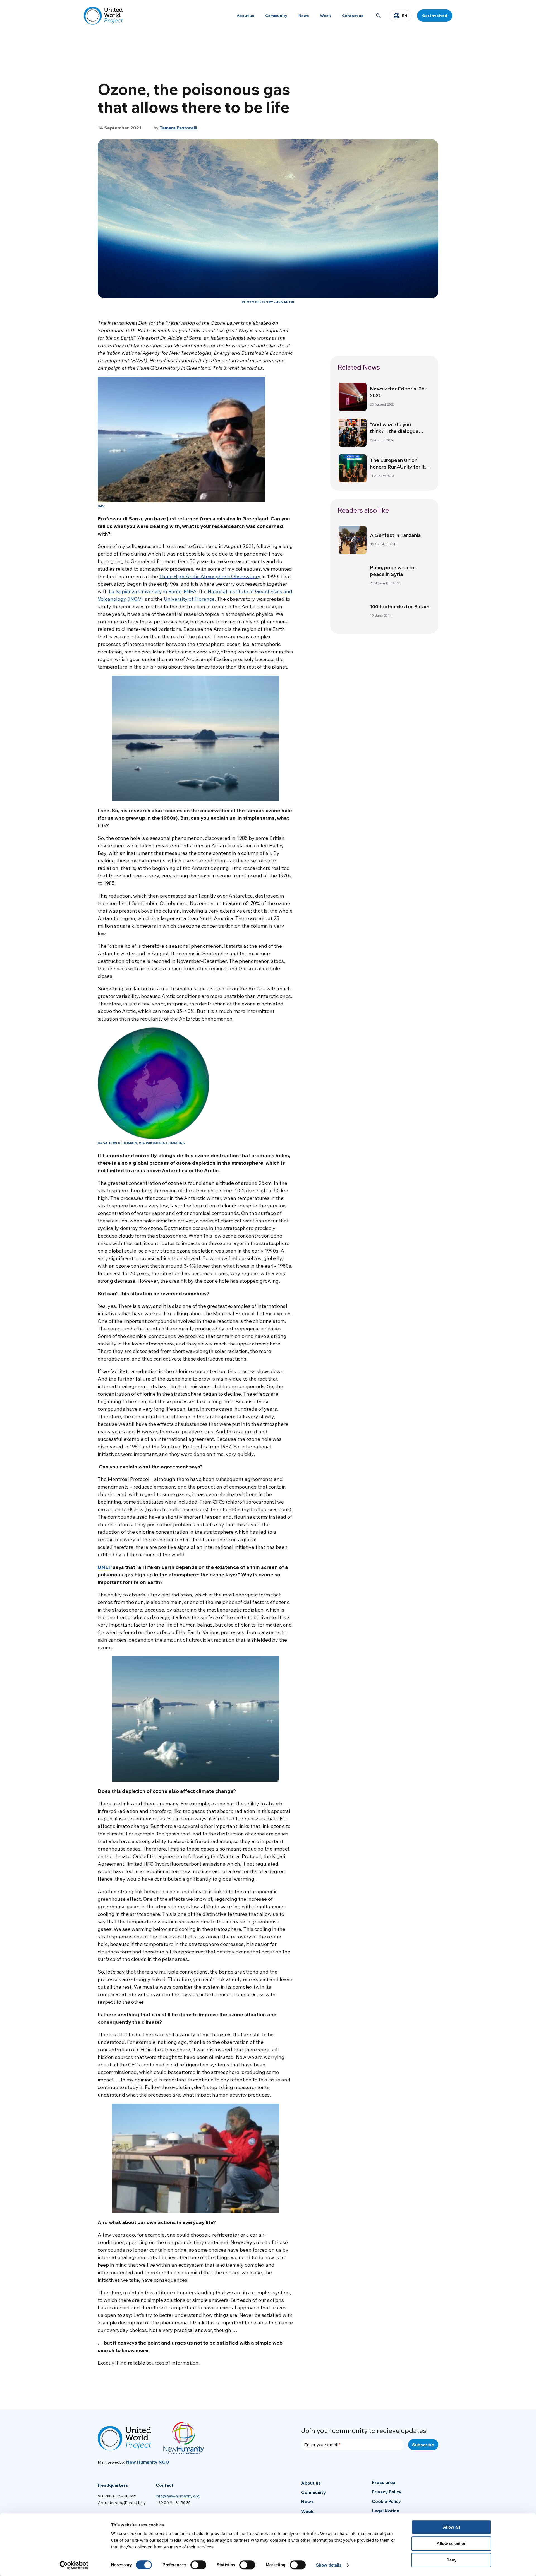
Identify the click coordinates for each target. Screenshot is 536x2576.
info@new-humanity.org (178, 2496)
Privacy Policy (387, 2492)
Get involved (435, 16)
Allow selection (452, 2544)
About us (245, 16)
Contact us (353, 16)
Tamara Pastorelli (179, 128)
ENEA (190, 591)
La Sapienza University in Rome (145, 591)
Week (325, 16)
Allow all (451, 2527)
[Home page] (103, 16)
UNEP (105, 1567)
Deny (451, 2560)
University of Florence (189, 599)
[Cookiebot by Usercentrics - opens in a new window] (74, 2565)
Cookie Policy (386, 2501)
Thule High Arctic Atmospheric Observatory (210, 576)
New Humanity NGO (148, 2462)
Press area (384, 2482)
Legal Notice (386, 2511)
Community (276, 16)
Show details (329, 2565)
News (304, 16)
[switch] (198, 2565)
